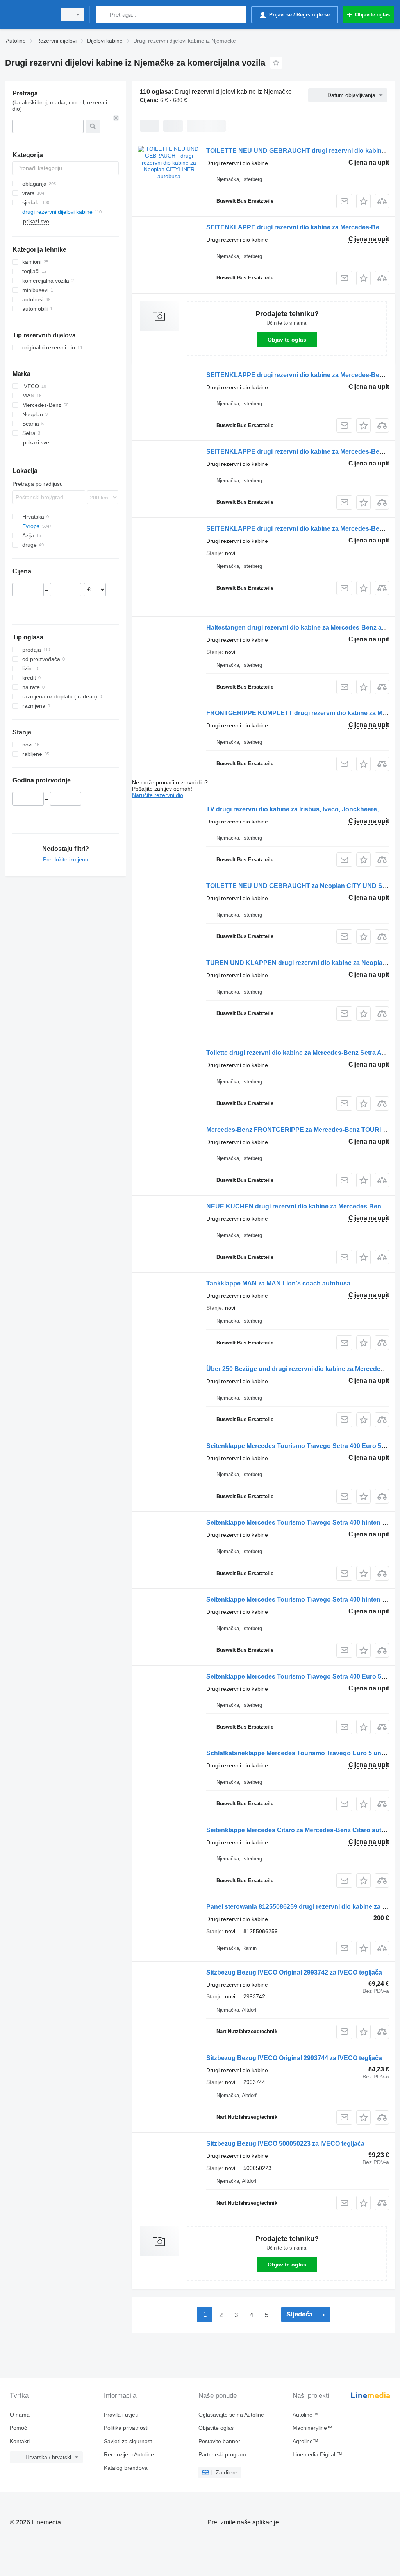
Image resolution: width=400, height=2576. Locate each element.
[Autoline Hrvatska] (29, 15)
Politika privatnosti (126, 2428)
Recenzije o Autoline (129, 2454)
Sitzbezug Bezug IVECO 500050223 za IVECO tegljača (285, 2144)
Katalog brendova (126, 2468)
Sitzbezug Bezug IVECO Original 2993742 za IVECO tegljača (294, 1972)
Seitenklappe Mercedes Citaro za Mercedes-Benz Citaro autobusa (303, 1830)
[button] (363, 201)
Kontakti (20, 2441)
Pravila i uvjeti (121, 2415)
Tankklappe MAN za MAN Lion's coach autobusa (278, 1283)
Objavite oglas (287, 340)
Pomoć (18, 2428)
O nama (20, 2415)
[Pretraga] (103, 15)
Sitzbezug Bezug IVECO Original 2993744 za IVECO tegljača (294, 2058)
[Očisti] (116, 118)
